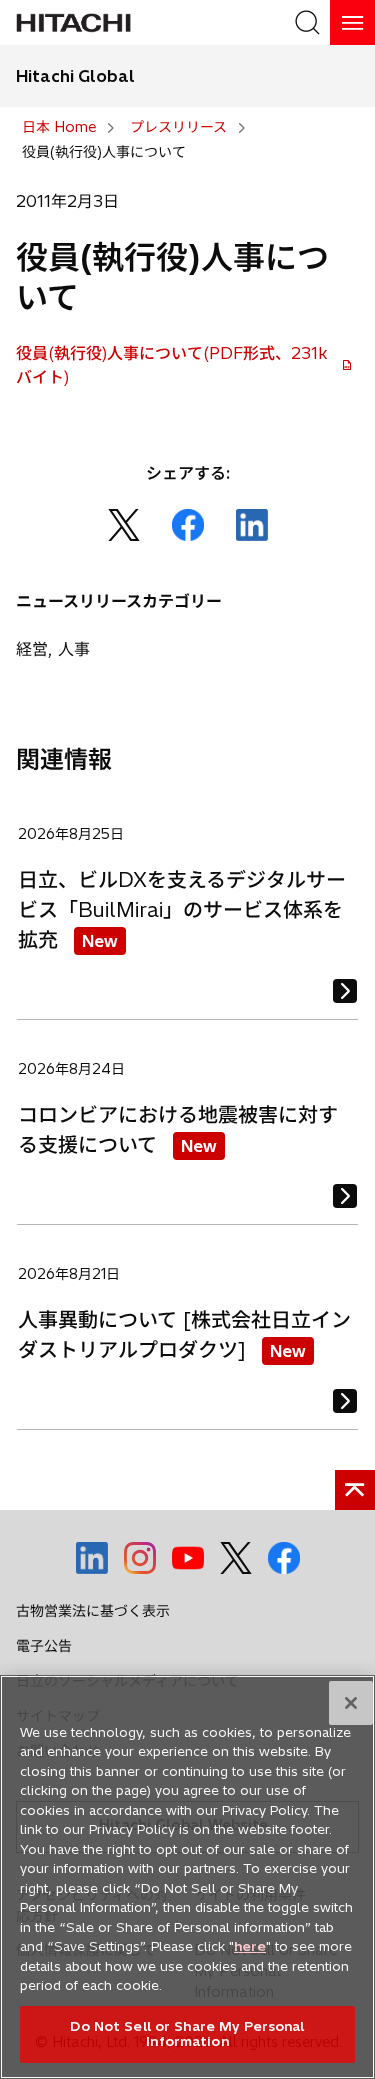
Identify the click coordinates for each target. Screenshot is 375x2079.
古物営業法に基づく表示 (93, 1611)
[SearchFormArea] (307, 22)
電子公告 (44, 1646)
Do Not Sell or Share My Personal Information (187, 2034)
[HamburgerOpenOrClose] (352, 22)
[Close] (351, 1703)
